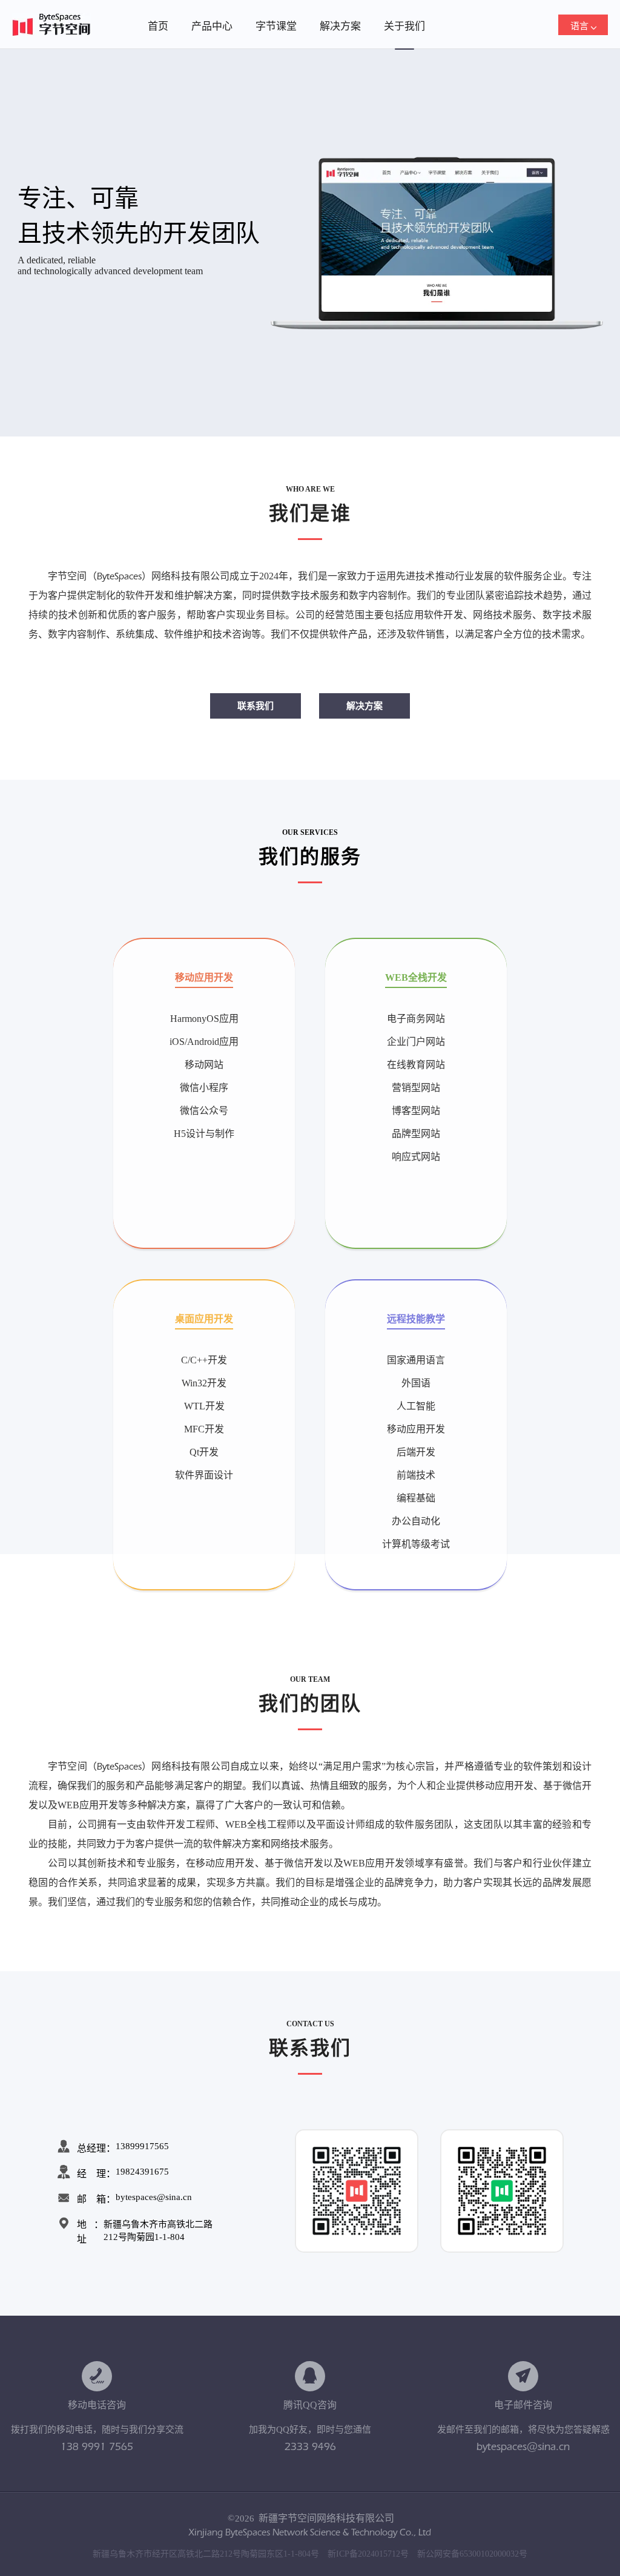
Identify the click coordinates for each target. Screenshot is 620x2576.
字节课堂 (276, 26)
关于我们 (404, 26)
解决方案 (340, 26)
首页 (158, 26)
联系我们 (256, 706)
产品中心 (212, 26)
